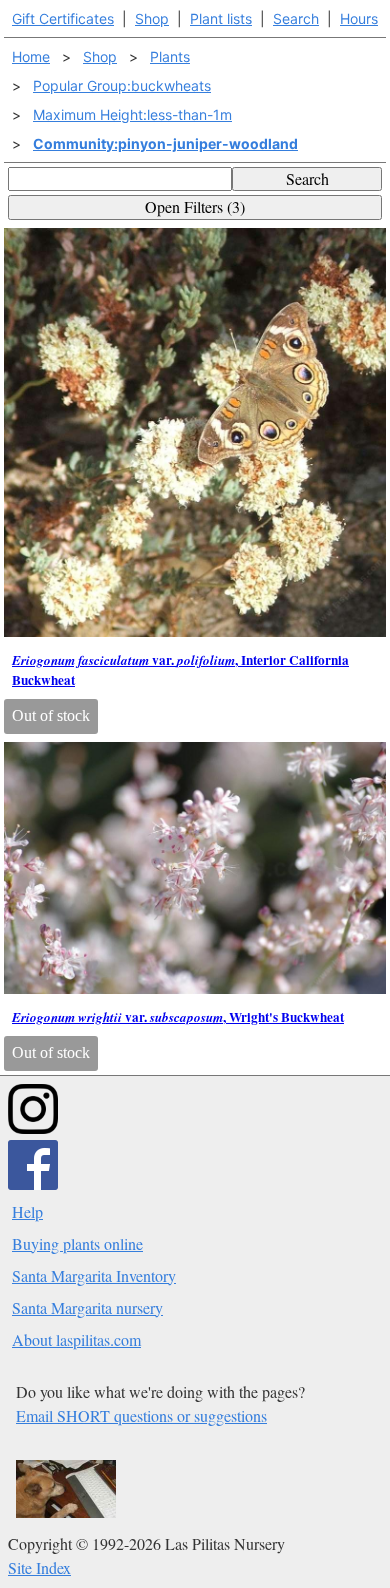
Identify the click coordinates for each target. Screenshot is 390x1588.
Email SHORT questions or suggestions (141, 1415)
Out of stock (51, 715)
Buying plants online (77, 1243)
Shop (152, 18)
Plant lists (221, 18)
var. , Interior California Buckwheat (180, 670)
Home (31, 56)
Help (27, 1211)
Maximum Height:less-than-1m (132, 114)
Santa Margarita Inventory (94, 1275)
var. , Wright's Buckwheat (178, 1017)
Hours (359, 18)
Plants (170, 56)
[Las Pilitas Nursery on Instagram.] (33, 1127)
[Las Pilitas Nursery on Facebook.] (33, 1183)
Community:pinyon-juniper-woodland (165, 143)
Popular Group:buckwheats (122, 85)
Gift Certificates (63, 18)
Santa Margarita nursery (87, 1307)
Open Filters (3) (195, 206)
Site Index (39, 1567)
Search (296, 18)
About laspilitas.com (76, 1339)
